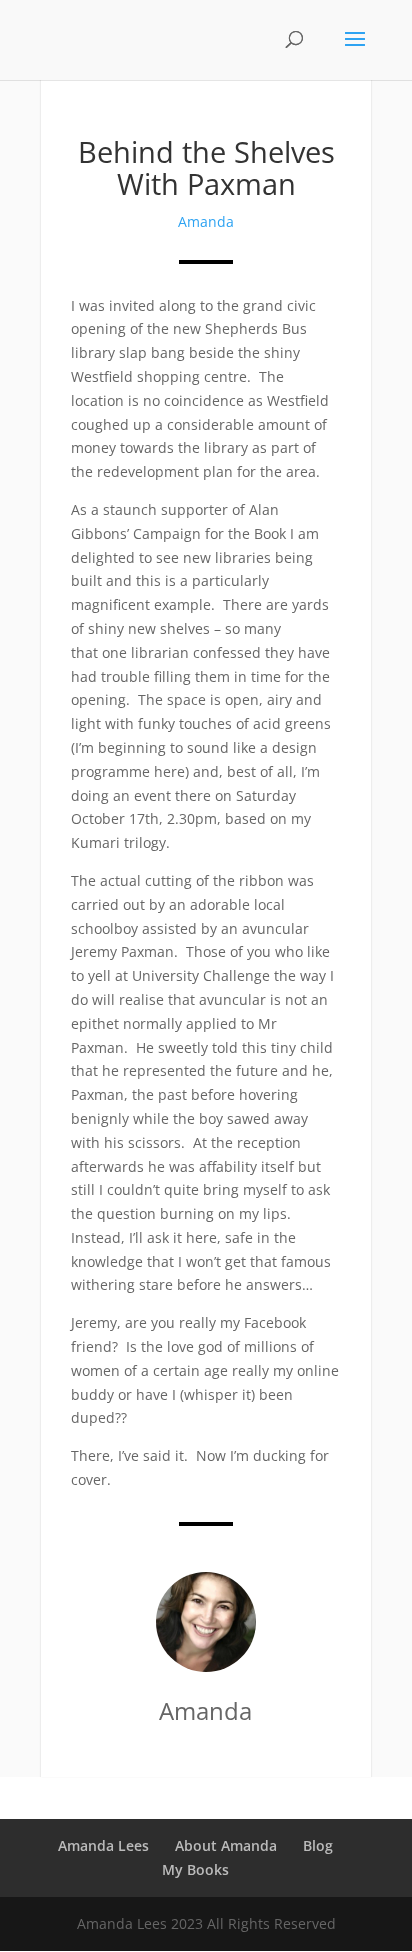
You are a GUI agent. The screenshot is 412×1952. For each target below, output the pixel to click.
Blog (318, 1845)
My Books (195, 1869)
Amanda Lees (103, 1845)
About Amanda (226, 1845)
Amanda (206, 221)
